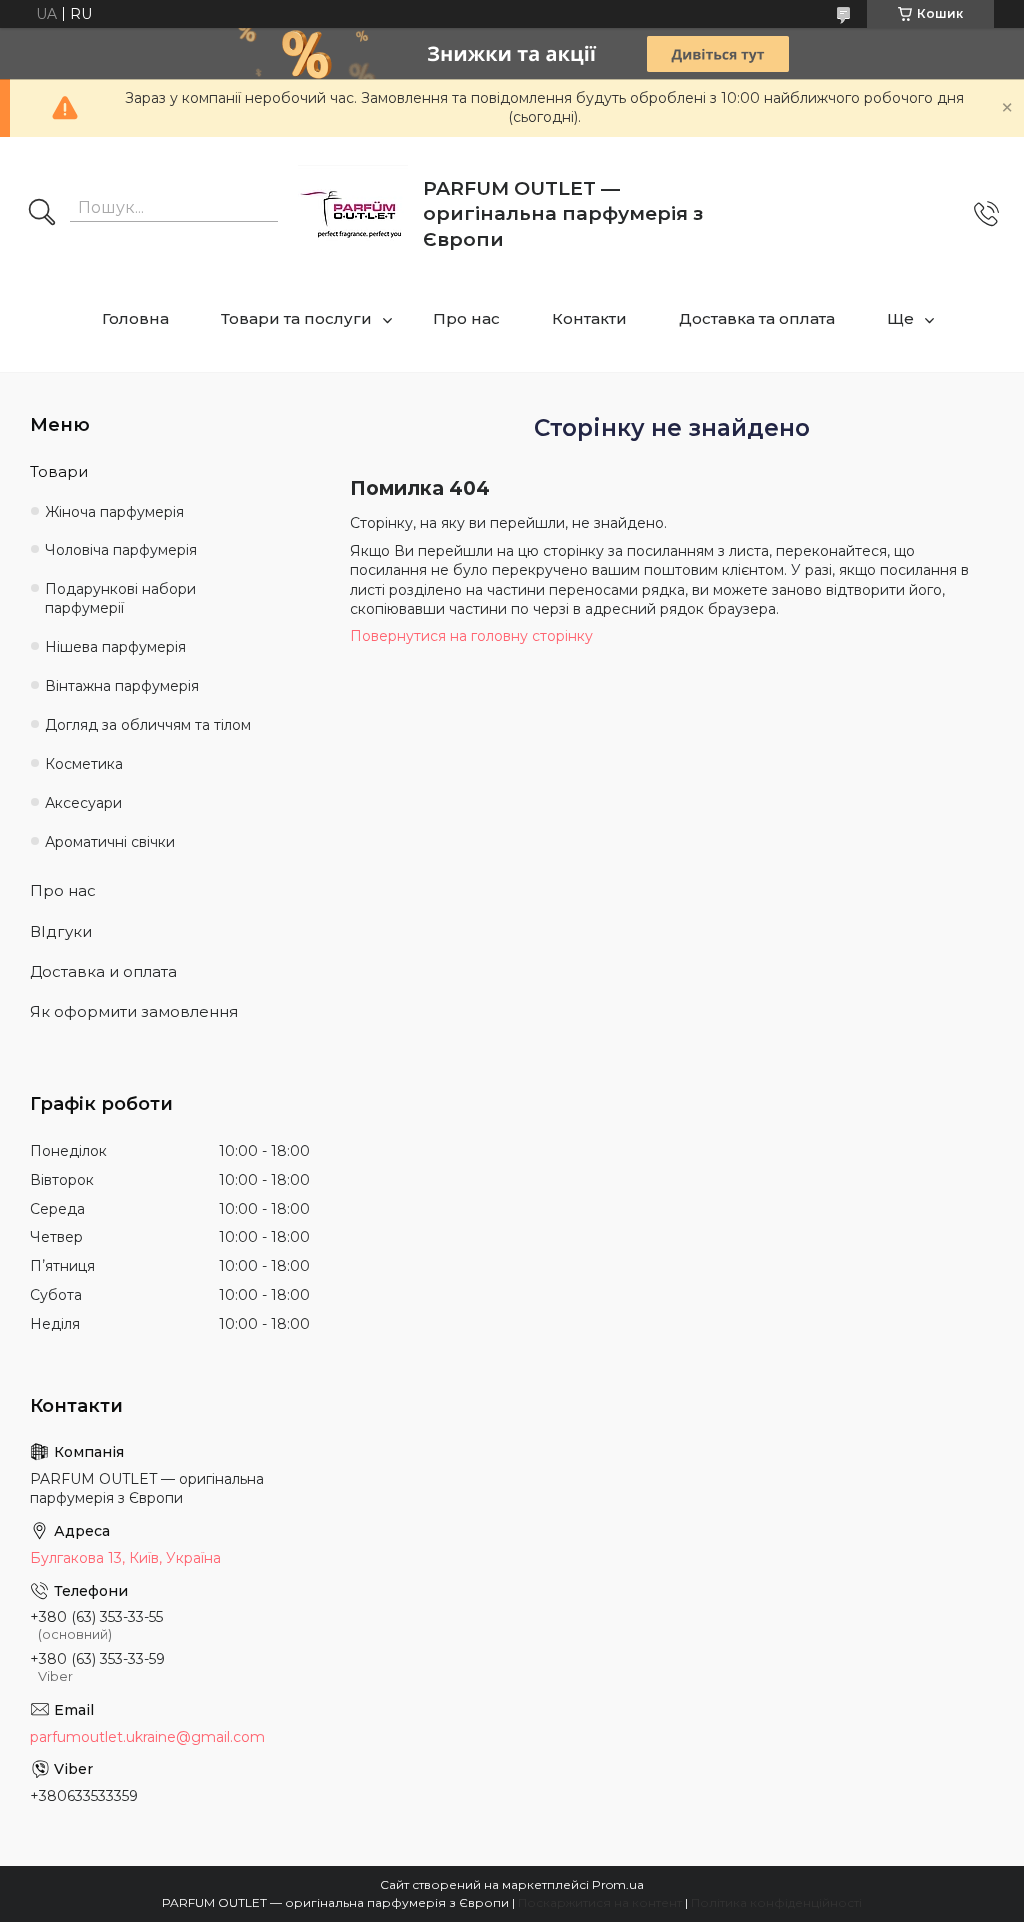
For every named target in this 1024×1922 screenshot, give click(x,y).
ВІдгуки (61, 931)
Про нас (466, 318)
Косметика (84, 764)
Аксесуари (83, 803)
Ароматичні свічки (110, 842)
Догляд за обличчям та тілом (148, 725)
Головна (135, 318)
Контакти (589, 318)
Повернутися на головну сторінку (471, 636)
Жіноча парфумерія (114, 512)
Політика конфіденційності (776, 1902)
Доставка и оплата (103, 971)
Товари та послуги (296, 318)
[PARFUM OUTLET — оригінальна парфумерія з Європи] (353, 214)
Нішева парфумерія (115, 647)
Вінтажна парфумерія (122, 686)
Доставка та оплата (757, 318)
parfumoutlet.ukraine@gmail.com (147, 1737)
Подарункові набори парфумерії (120, 598)
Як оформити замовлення (134, 1011)
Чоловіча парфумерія (121, 550)
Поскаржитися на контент (600, 1902)
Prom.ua (618, 1884)
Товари (59, 471)
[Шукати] (42, 214)
